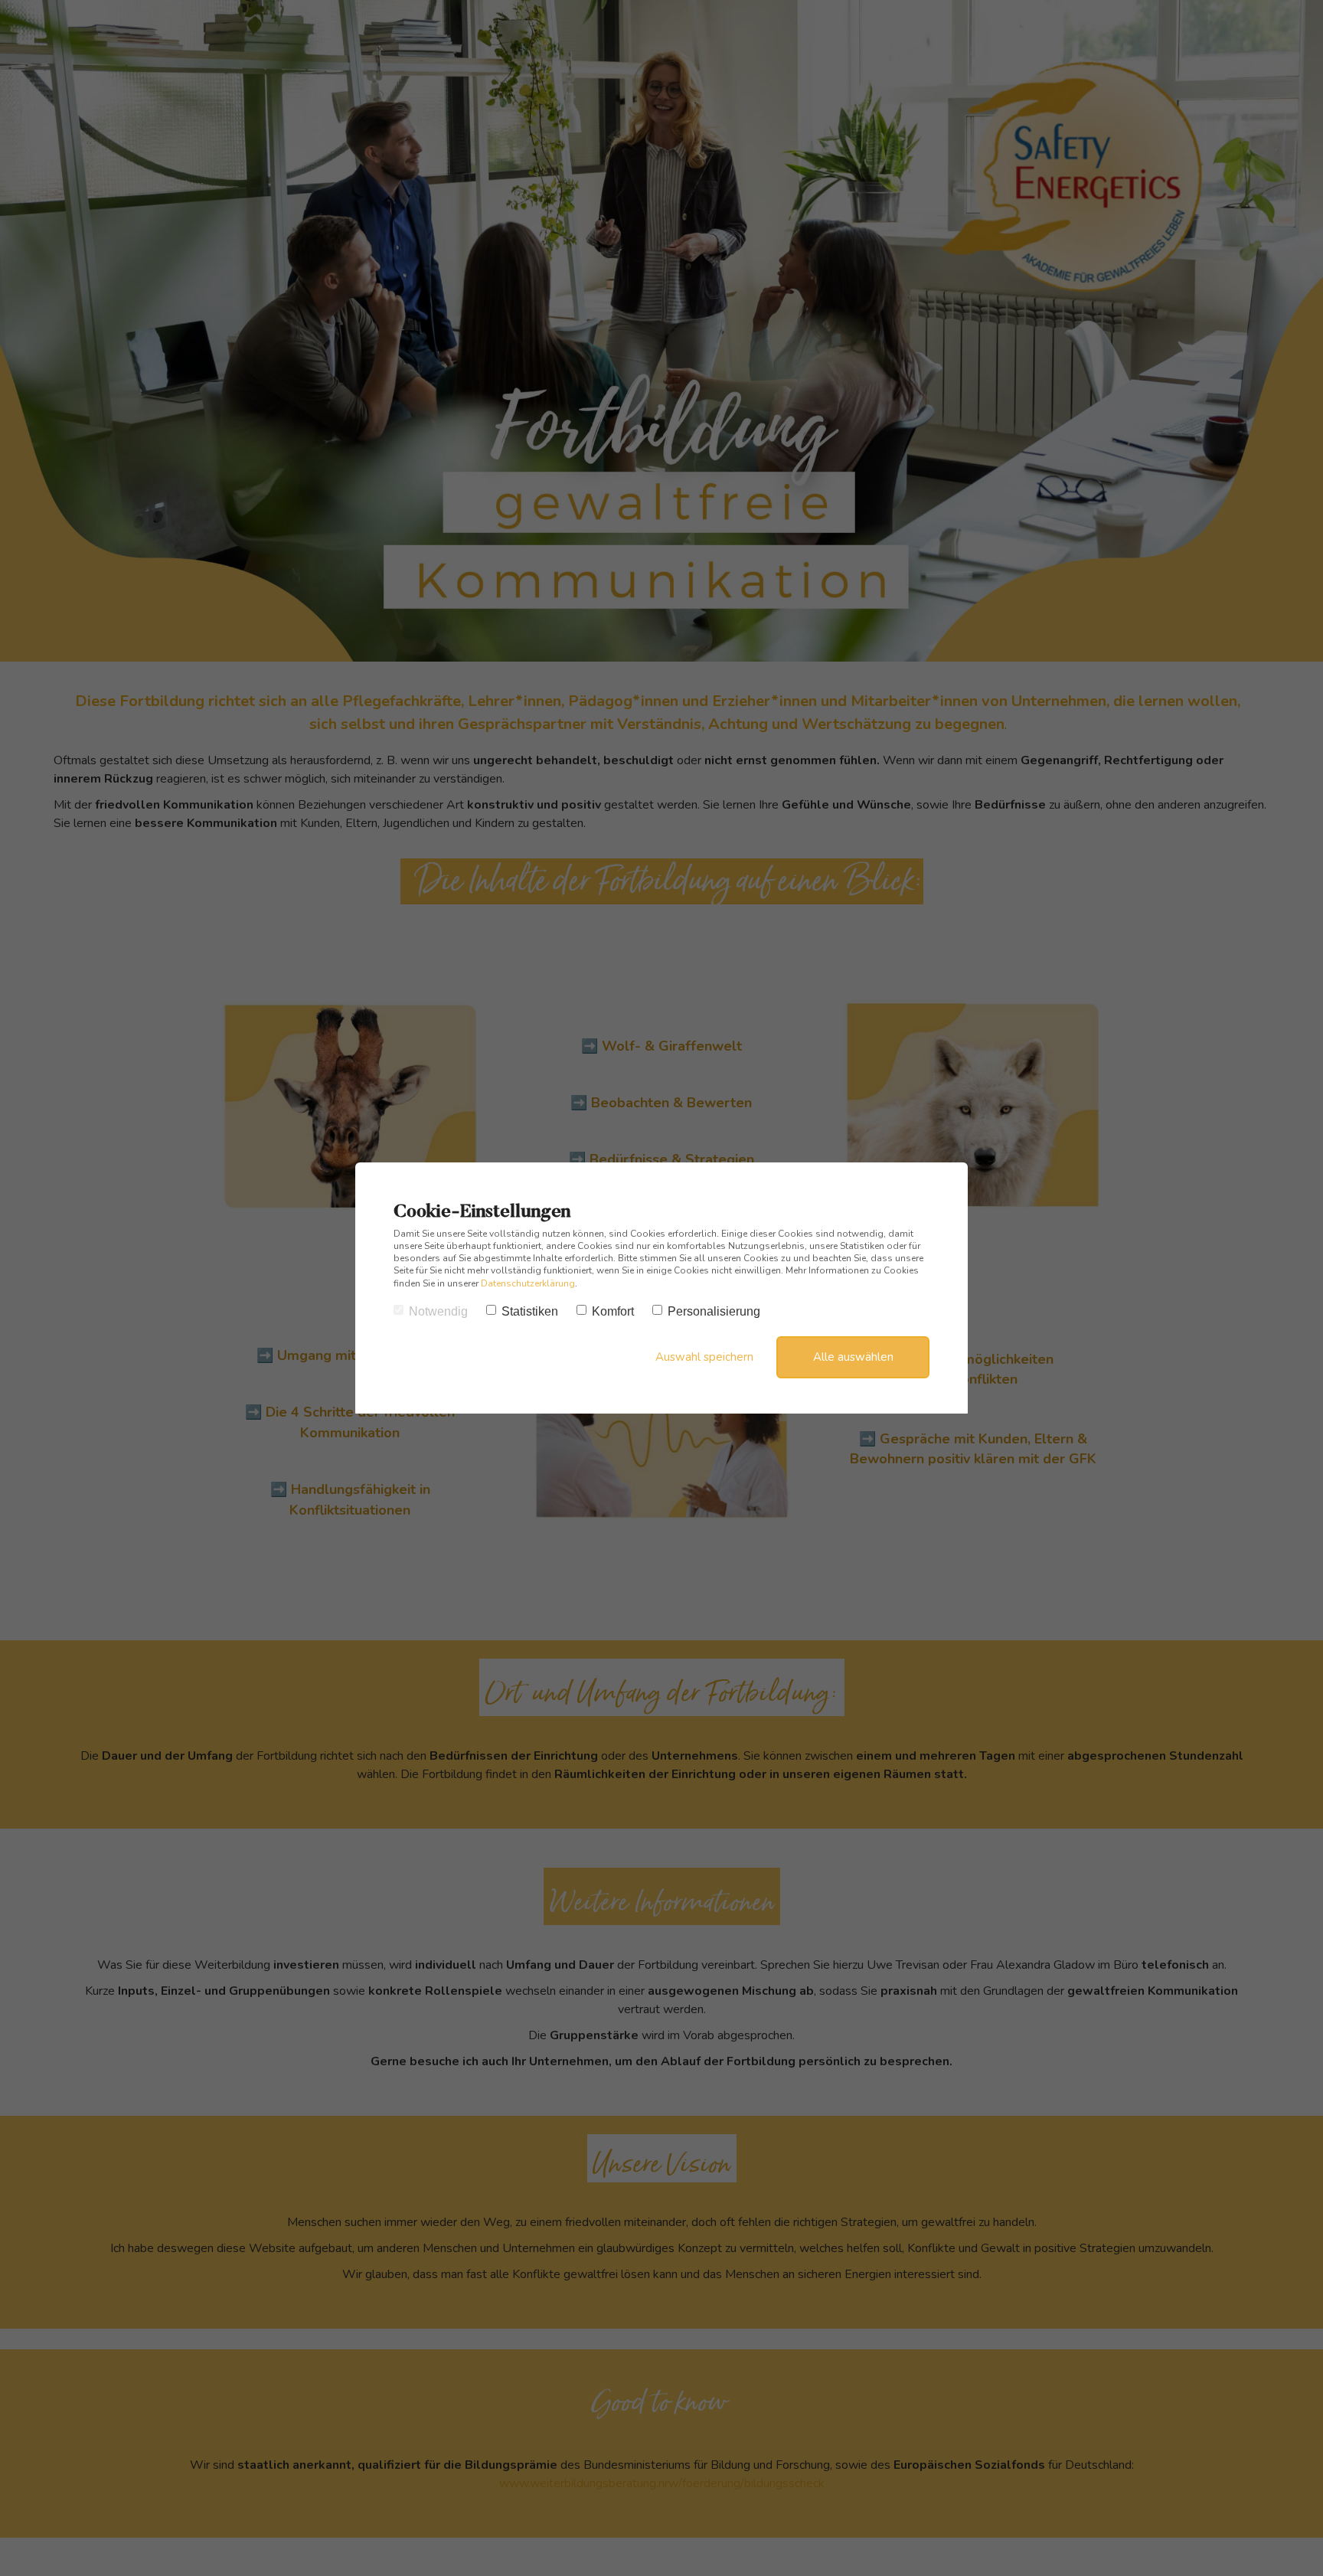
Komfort (613, 1311)
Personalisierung (714, 1311)
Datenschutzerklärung (528, 1283)
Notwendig (438, 1311)
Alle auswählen (853, 1357)
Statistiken (530, 1311)
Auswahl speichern (704, 1357)
